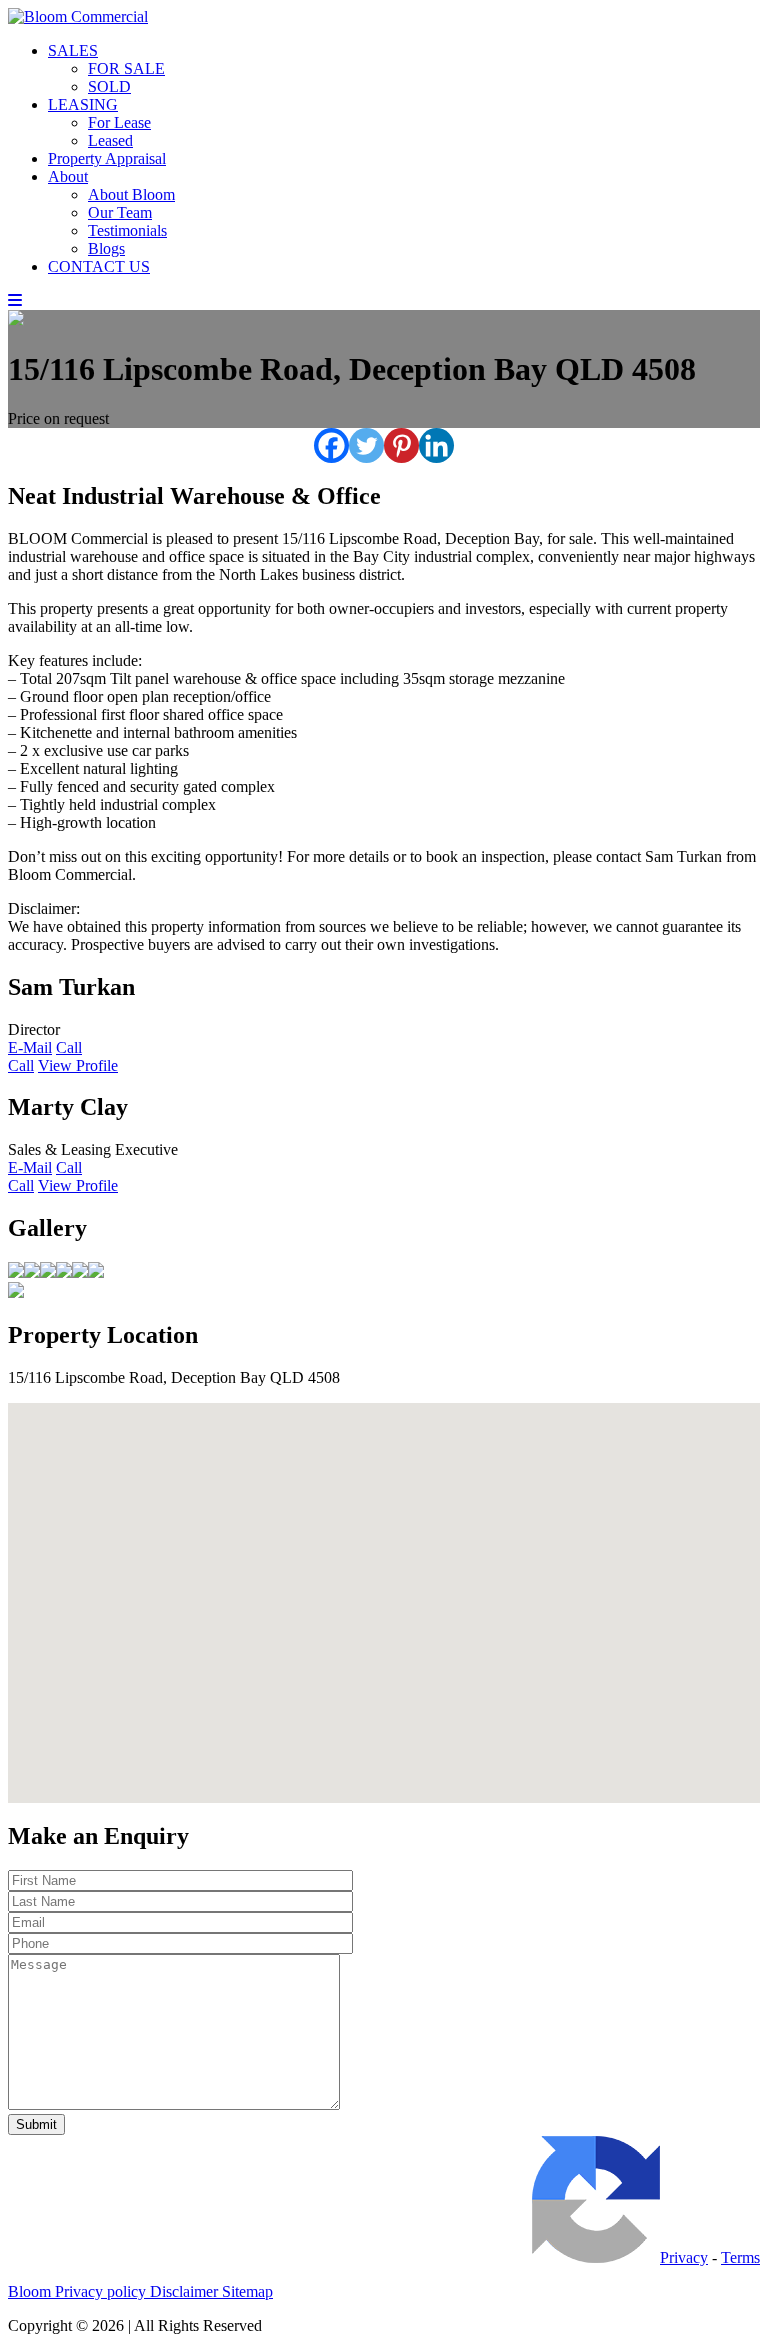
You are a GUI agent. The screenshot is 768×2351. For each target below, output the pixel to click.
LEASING (83, 104)
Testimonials (127, 230)
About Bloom (131, 194)
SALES (73, 50)
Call (69, 1047)
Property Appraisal (107, 158)
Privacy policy (102, 2291)
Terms (740, 2257)
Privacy (684, 2257)
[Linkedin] (436, 445)
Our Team (120, 212)
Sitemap (247, 2291)
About (68, 176)
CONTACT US (99, 266)
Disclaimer (186, 2291)
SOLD (109, 86)
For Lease (119, 122)
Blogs (106, 248)
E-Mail (30, 1047)
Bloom (31, 2291)
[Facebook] (331, 445)
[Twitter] (366, 445)
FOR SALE (126, 68)
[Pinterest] (401, 445)
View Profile (78, 1065)
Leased (110, 140)
